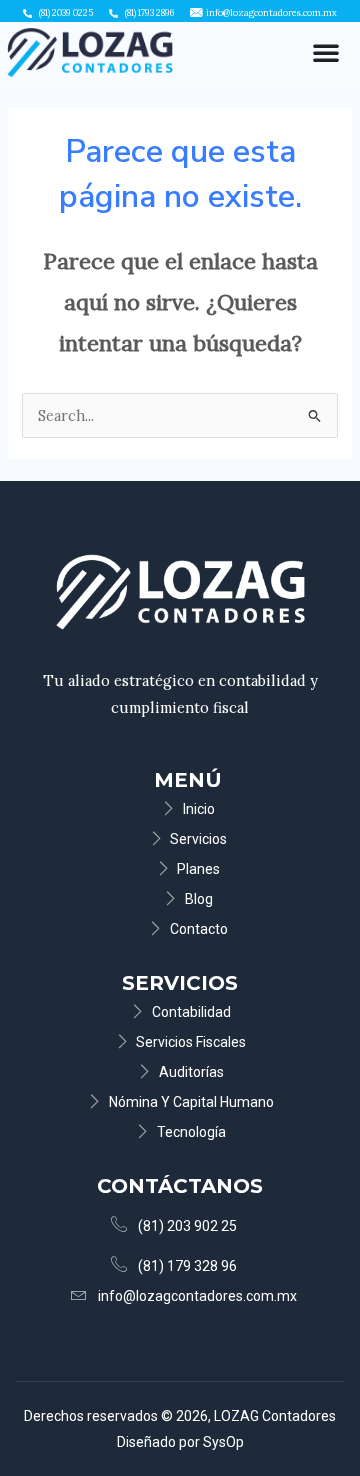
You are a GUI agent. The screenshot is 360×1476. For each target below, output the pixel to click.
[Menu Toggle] (326, 52)
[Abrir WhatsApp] (310, 1425)
